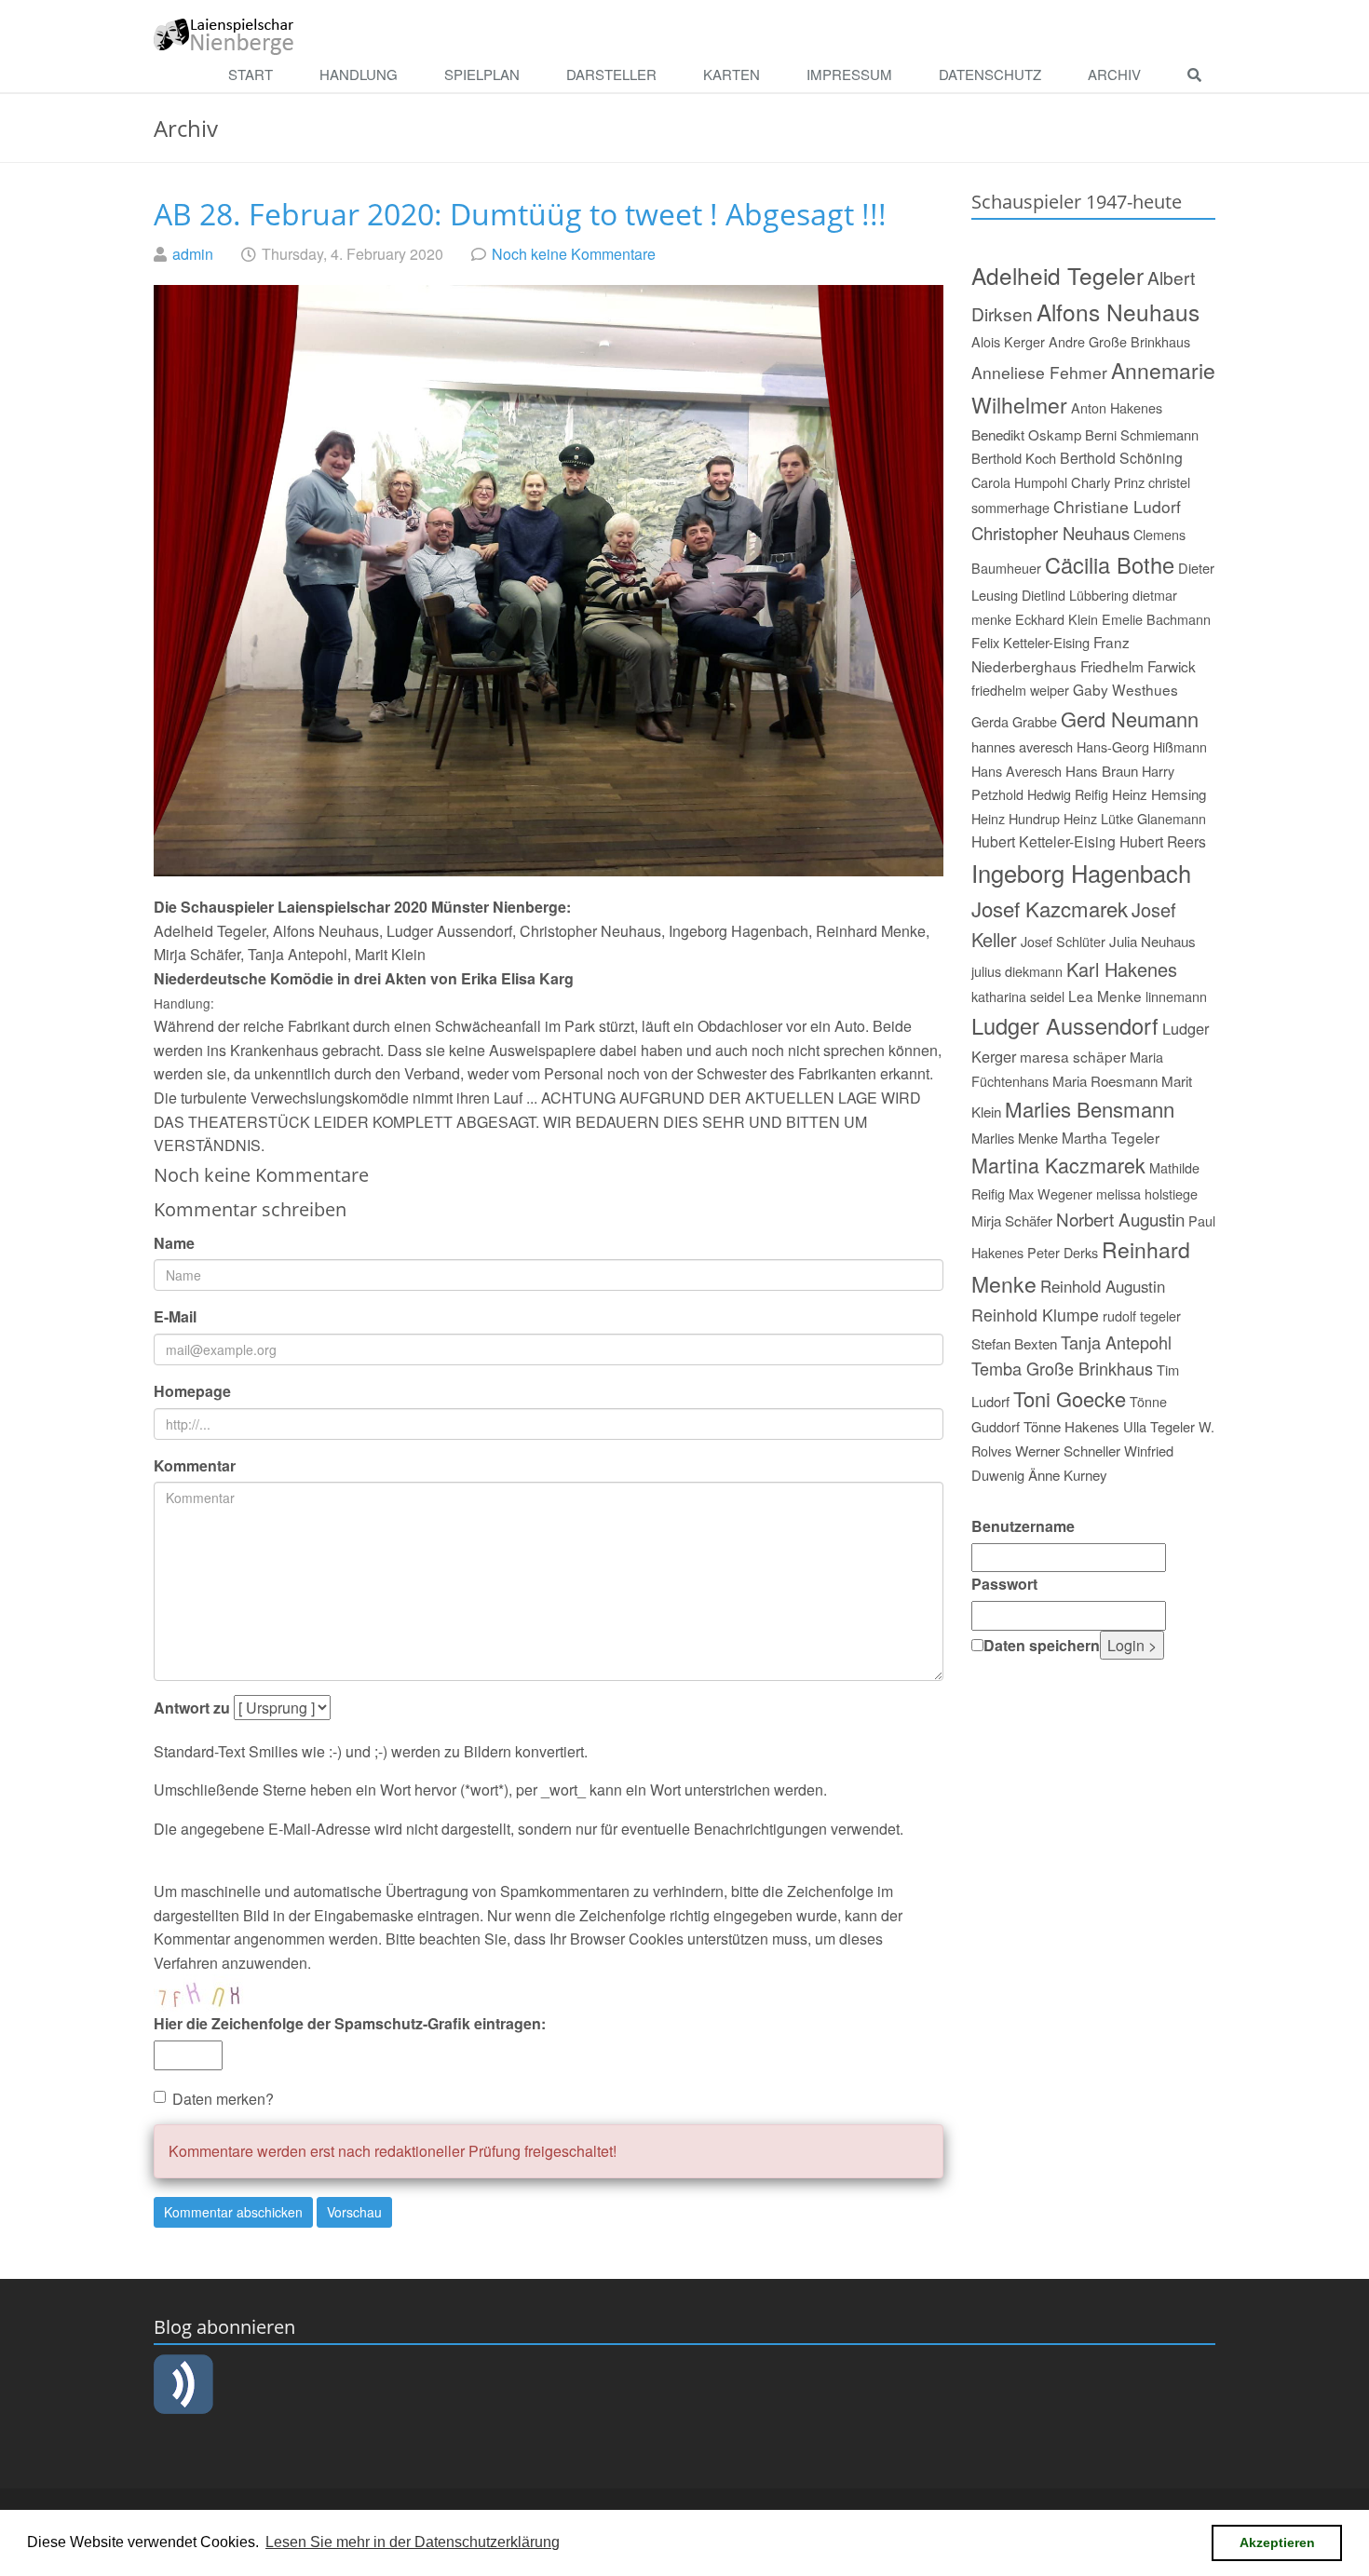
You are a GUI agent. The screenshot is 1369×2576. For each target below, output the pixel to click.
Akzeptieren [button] (1277, 2542)
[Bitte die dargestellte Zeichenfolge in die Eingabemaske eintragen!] (210, 1993)
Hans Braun (1102, 771)
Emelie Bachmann (1156, 619)
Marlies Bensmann (1090, 1108)
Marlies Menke (1015, 1138)
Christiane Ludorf (1117, 506)
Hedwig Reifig (1068, 794)
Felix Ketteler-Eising (1030, 642)
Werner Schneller (1068, 1451)
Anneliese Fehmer (1039, 372)
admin (193, 254)
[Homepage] (224, 35)
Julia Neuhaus (1152, 941)
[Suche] (1199, 75)
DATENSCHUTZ (990, 74)
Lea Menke (1105, 996)
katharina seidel (1018, 996)
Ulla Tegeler (1159, 1426)
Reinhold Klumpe (1035, 1315)
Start (251, 74)
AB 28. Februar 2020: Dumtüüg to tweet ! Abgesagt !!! (520, 214)
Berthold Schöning (1121, 457)
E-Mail (175, 1316)
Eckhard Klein (1057, 619)
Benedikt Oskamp (1026, 434)
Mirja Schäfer (1012, 1220)
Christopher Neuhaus (1050, 533)
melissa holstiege (1147, 1193)
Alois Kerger (1008, 341)
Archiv (1114, 74)
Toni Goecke (1070, 1398)
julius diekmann (1017, 971)
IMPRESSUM (849, 74)
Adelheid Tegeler (1057, 275)
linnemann (1176, 996)
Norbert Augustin (1120, 1219)
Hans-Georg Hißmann (1142, 746)
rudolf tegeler (1142, 1315)
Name (174, 1243)
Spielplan (482, 74)
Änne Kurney (1068, 1475)
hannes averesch (1022, 746)
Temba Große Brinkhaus (1062, 1368)
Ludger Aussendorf (1065, 1025)
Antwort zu (192, 1708)
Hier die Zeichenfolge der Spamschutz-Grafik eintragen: (350, 2023)
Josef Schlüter (1063, 941)
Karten (732, 74)
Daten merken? (223, 2099)
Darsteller (611, 74)
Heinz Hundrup (1016, 818)
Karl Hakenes (1122, 969)
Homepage (192, 1391)
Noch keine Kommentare (574, 254)
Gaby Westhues (1125, 689)
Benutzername (1023, 1526)
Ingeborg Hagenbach (1081, 873)
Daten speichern (1042, 1645)
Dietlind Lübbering (1075, 595)
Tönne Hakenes (1071, 1426)
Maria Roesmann (1105, 1081)
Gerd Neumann (1130, 719)
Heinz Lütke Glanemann (1135, 818)
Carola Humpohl (1019, 482)
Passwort (1004, 1584)
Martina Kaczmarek (1058, 1165)
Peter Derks (1063, 1252)
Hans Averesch (1017, 771)
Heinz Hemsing (1159, 794)
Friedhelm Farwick (1138, 666)
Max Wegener (1050, 1193)
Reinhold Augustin (1103, 1286)
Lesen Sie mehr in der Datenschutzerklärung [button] (413, 2542)
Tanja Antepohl (1116, 1342)
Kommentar (195, 1465)
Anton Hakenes (1117, 407)
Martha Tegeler (1111, 1137)
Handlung (359, 74)
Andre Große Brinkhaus (1119, 341)
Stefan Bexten (1014, 1343)
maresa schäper (1073, 1056)
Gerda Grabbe (1014, 721)
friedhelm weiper (1020, 690)
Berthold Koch (1014, 458)
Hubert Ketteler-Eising (1044, 841)
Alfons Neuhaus (1118, 312)
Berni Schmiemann (1142, 434)
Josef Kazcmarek (1050, 908)
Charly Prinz (1108, 482)
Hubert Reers (1163, 841)
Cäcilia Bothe (1110, 564)
